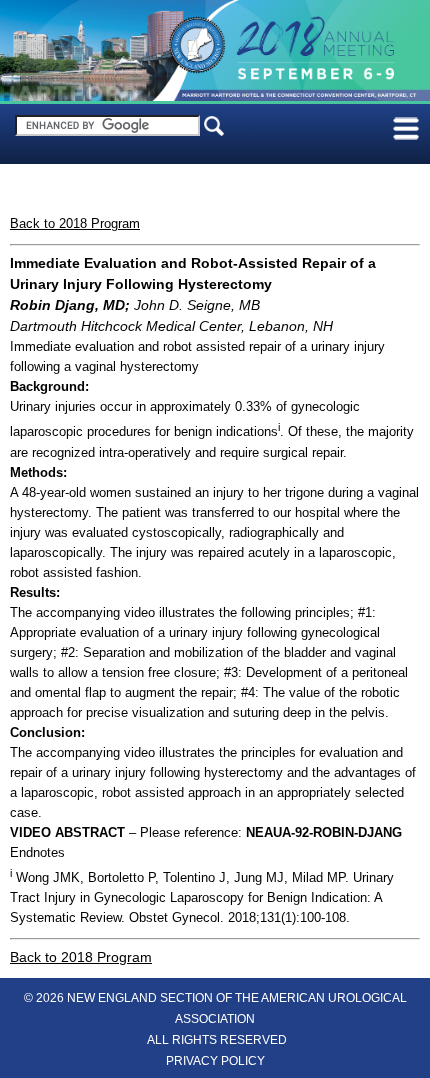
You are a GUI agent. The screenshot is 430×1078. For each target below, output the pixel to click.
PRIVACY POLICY (215, 1061)
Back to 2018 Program (75, 223)
